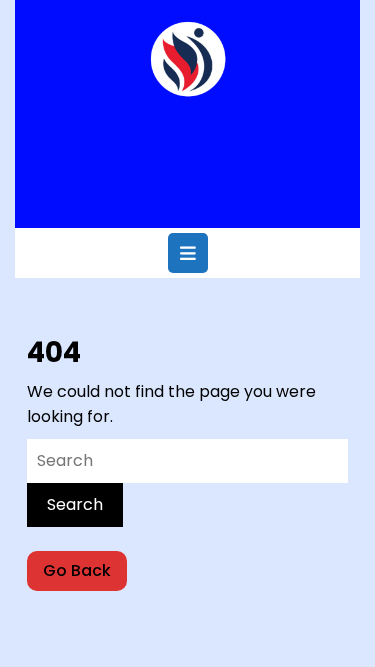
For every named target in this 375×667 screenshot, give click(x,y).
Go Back (85, 574)
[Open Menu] (188, 253)
